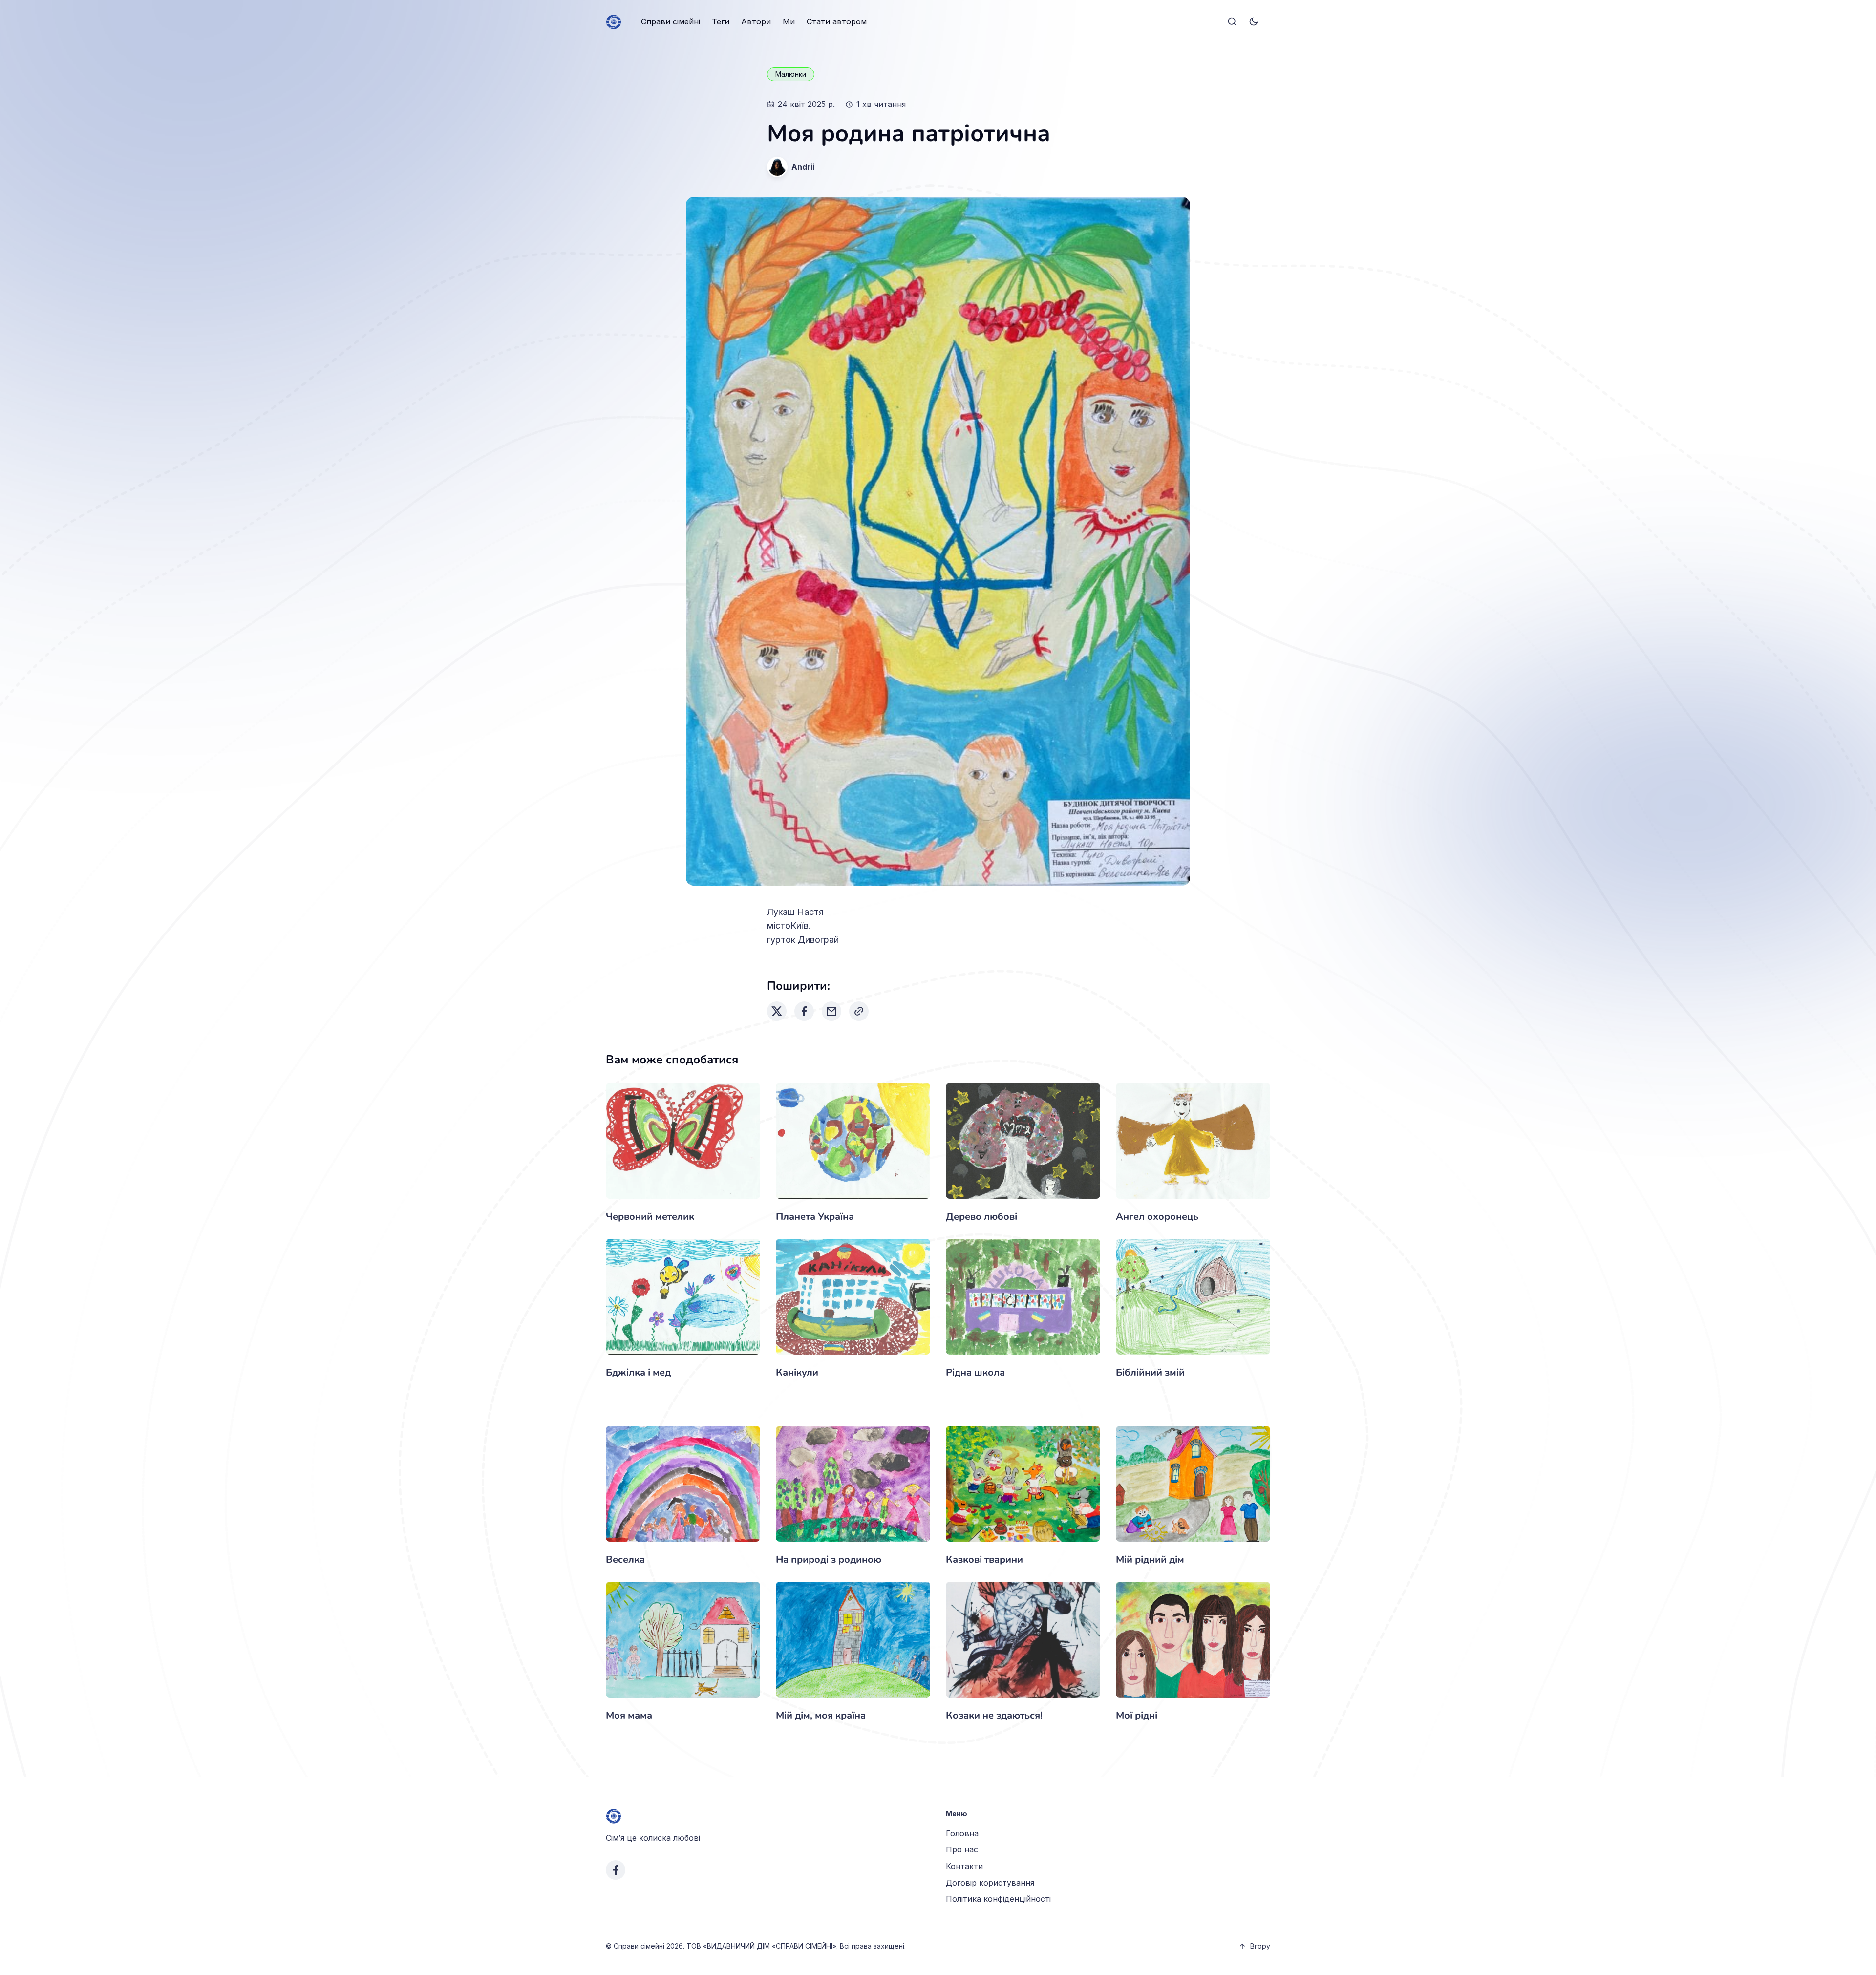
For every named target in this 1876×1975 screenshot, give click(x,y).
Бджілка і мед (638, 1372)
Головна (962, 1833)
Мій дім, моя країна (821, 1715)
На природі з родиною (829, 1560)
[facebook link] (616, 1870)
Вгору (1260, 1946)
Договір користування (990, 1883)
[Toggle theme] (1254, 22)
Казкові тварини (984, 1560)
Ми (789, 21)
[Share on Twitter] (777, 1011)
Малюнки (791, 74)
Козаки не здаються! (994, 1715)
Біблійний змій (1150, 1372)
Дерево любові (981, 1217)
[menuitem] (671, 22)
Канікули (797, 1372)
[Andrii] (777, 167)
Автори (756, 21)
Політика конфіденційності (998, 1899)
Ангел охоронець (1157, 1217)
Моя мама (629, 1715)
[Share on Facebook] (804, 1011)
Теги (721, 21)
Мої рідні (1137, 1715)
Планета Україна (815, 1217)
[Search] (1232, 22)
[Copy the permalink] (859, 1011)
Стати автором (837, 21)
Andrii (803, 167)
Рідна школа (975, 1372)
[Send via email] (831, 1011)
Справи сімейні (671, 21)
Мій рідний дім (1150, 1560)
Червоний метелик (650, 1217)
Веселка (625, 1560)
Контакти (964, 1866)
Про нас (962, 1849)
